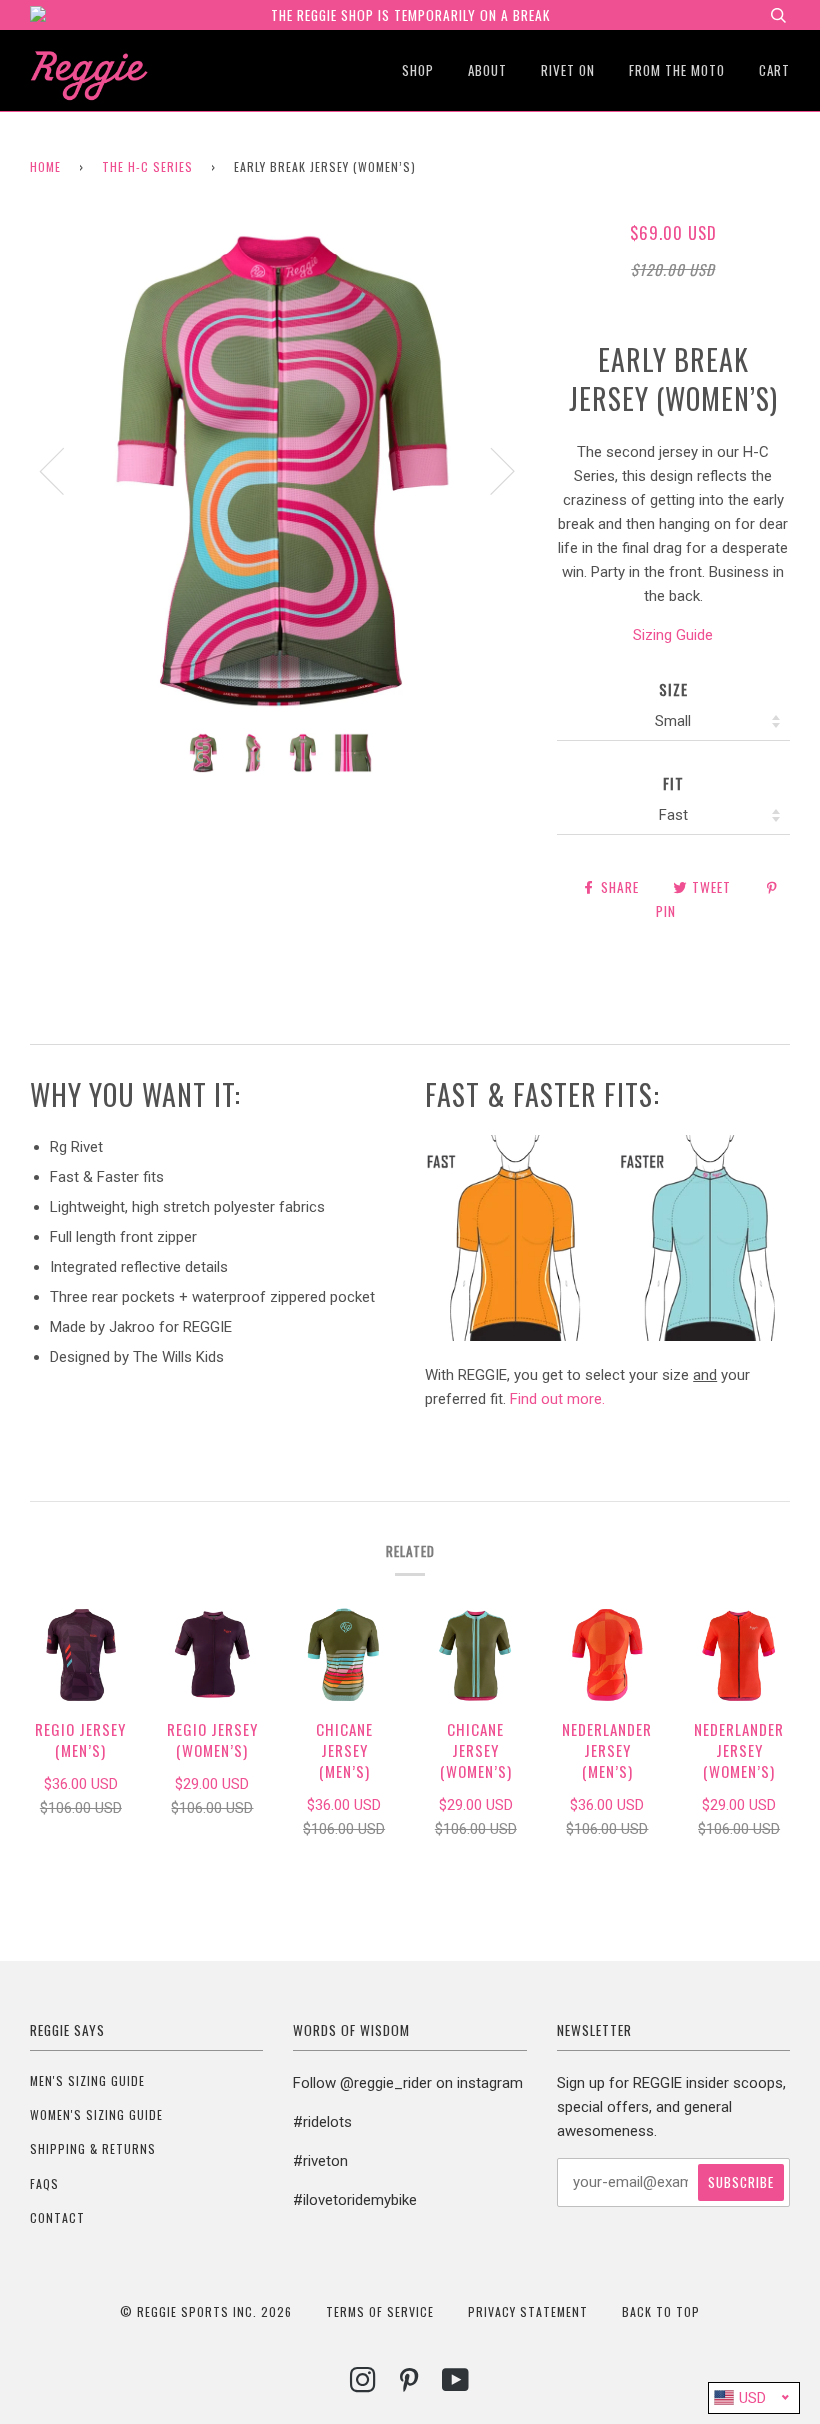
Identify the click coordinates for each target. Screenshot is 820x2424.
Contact (57, 2217)
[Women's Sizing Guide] (607, 1336)
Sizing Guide (673, 635)
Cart (774, 70)
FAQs (44, 2183)
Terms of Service (380, 2311)
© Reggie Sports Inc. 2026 (206, 2311)
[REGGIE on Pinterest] (409, 2384)
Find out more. (557, 1399)
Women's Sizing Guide (96, 2114)
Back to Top (661, 2311)
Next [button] (490, 470)
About (487, 70)
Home (45, 166)
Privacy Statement (528, 2311)
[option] (278, 469)
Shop (418, 70)
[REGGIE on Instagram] (363, 2384)
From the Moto (677, 70)
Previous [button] (64, 470)
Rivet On (568, 70)
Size (673, 689)
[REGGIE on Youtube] (456, 2384)
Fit (673, 783)
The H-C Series (147, 166)
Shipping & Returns (93, 2148)
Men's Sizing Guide (87, 2080)
